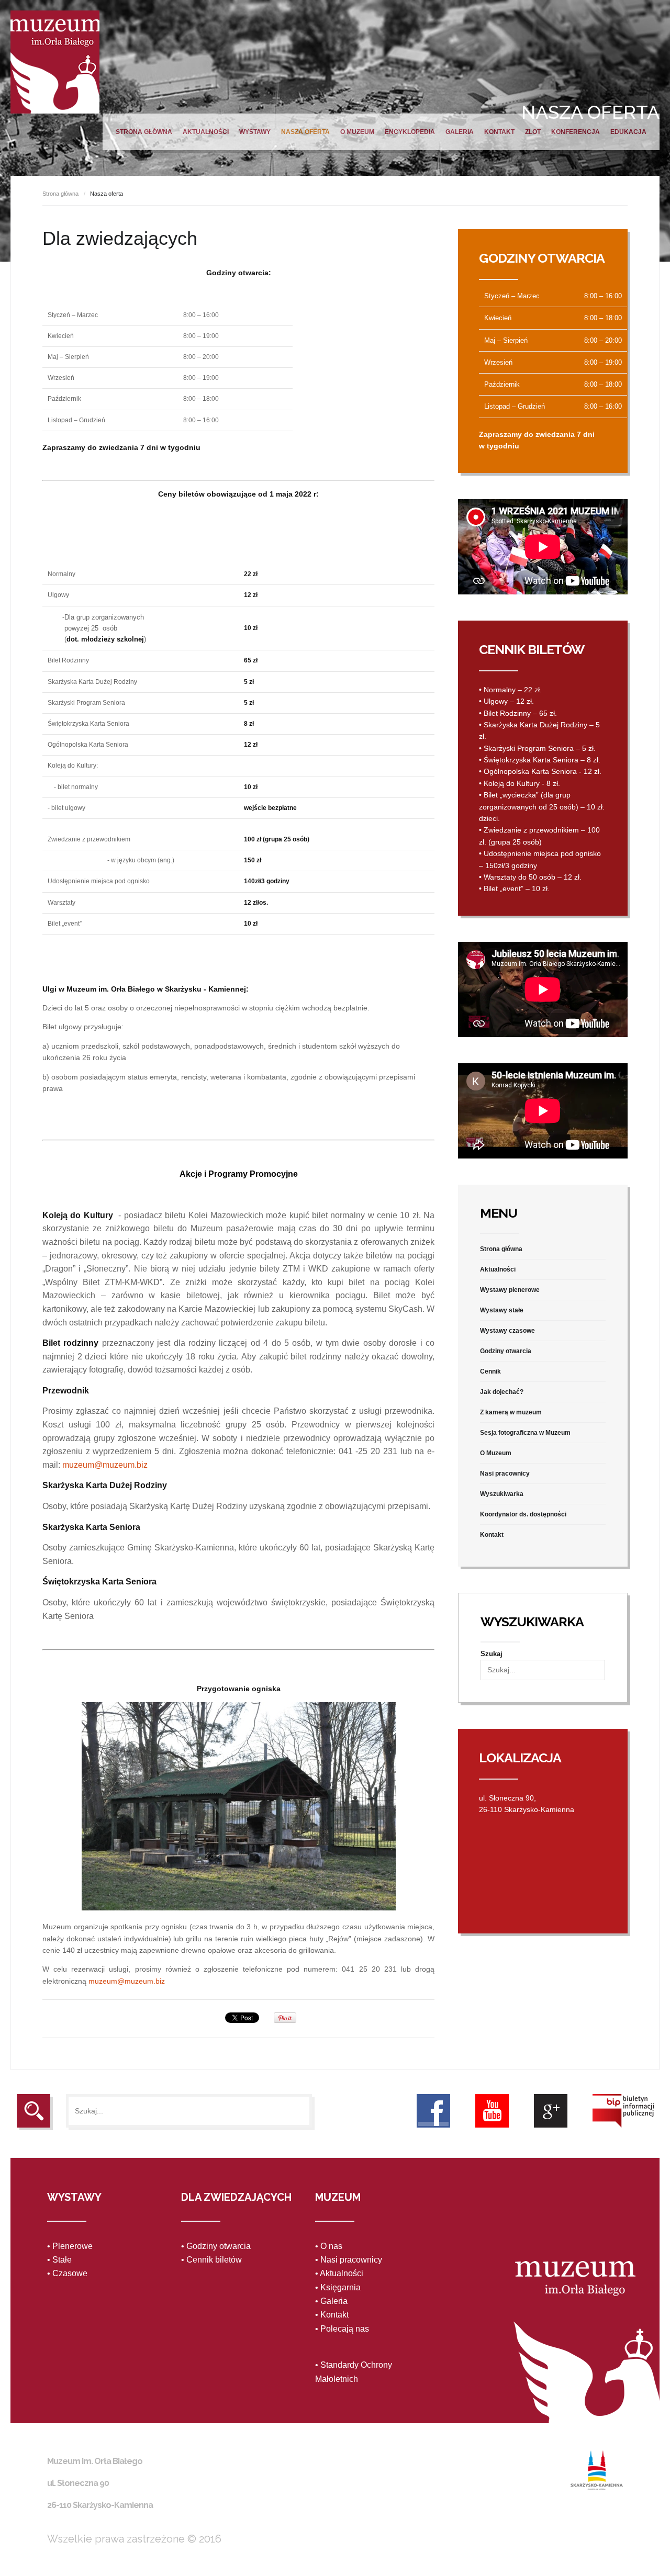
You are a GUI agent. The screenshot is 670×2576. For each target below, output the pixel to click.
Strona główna (144, 132)
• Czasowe (67, 2273)
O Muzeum (357, 132)
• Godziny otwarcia (216, 2246)
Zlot (533, 132)
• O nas (329, 2246)
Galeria (460, 132)
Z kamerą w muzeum (511, 1412)
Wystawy (255, 132)
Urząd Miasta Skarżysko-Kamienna (597, 2470)
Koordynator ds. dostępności (523, 1514)
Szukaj (492, 1654)
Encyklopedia (410, 132)
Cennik (490, 1371)
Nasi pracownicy (505, 1473)
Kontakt (499, 132)
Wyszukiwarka (502, 1494)
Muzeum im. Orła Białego (55, 62)
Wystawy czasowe (507, 1331)
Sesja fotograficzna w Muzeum (525, 1433)
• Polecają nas (342, 2329)
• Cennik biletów (211, 2260)
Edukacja (628, 132)
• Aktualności (339, 2273)
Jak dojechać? (502, 1392)
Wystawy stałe (502, 1310)
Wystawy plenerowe (510, 1290)
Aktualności (206, 132)
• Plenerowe (70, 2246)
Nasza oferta (305, 132)
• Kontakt (332, 2315)
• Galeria (331, 2301)
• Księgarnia (338, 2287)
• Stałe (59, 2260)
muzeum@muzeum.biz (105, 1465)
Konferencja (576, 132)
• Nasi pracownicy (349, 2260)
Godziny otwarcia (506, 1351)
